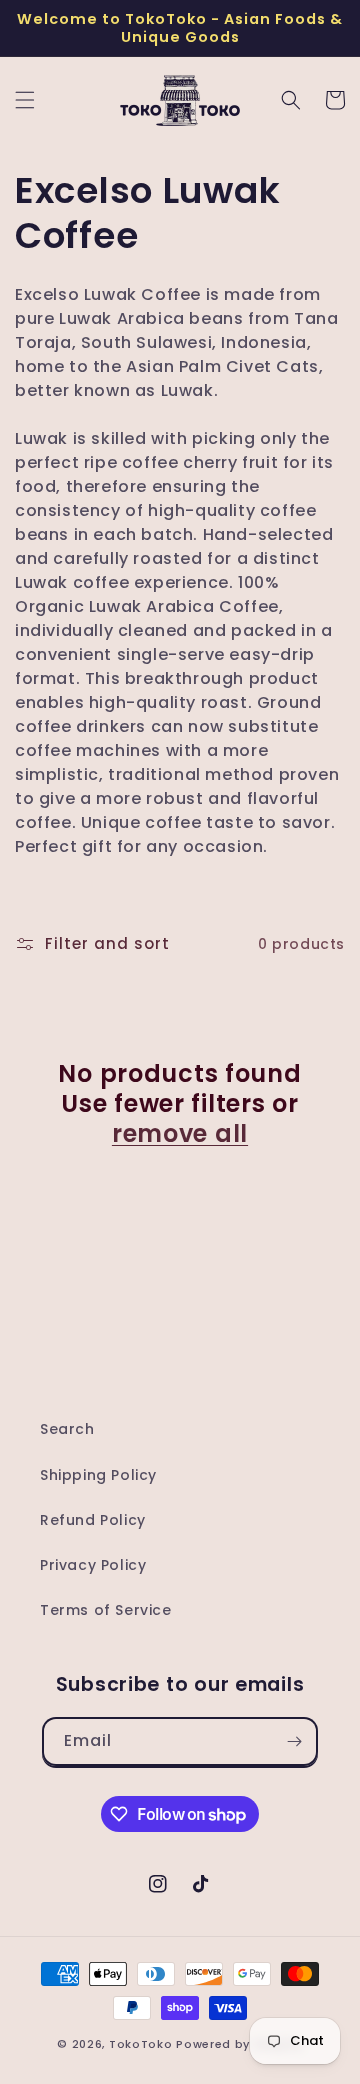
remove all (180, 1134)
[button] (25, 100)
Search (67, 1429)
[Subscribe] (294, 1741)
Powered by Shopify (239, 2044)
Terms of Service (106, 1610)
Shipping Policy (98, 1475)
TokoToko (141, 2044)
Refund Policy (93, 1520)
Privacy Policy (93, 1565)
